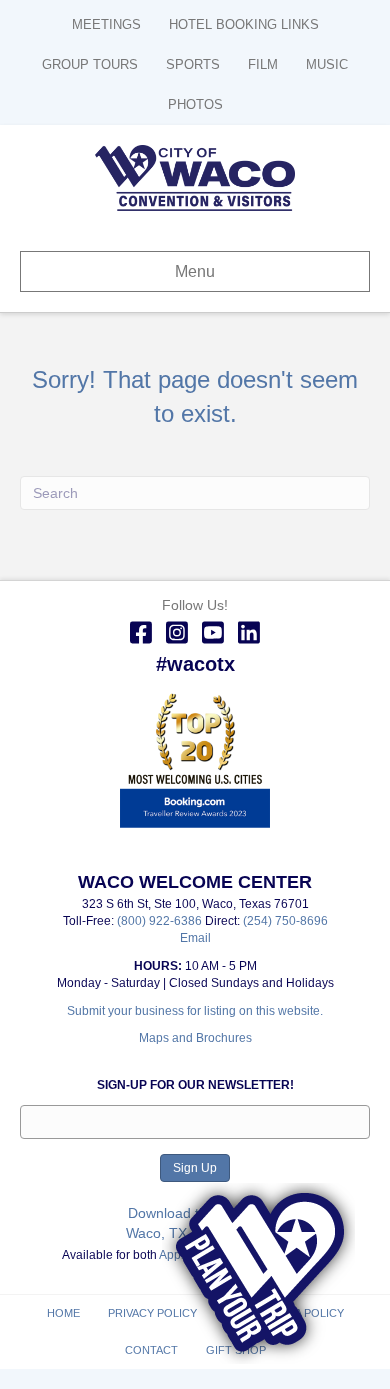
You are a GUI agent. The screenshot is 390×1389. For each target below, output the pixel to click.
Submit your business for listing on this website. (195, 1011)
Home (63, 1313)
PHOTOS (195, 104)
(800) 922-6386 (161, 921)
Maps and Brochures (195, 1038)
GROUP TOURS (90, 64)
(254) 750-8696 (285, 921)
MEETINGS (106, 24)
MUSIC (327, 64)
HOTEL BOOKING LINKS (244, 24)
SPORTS (193, 64)
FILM (263, 64)
